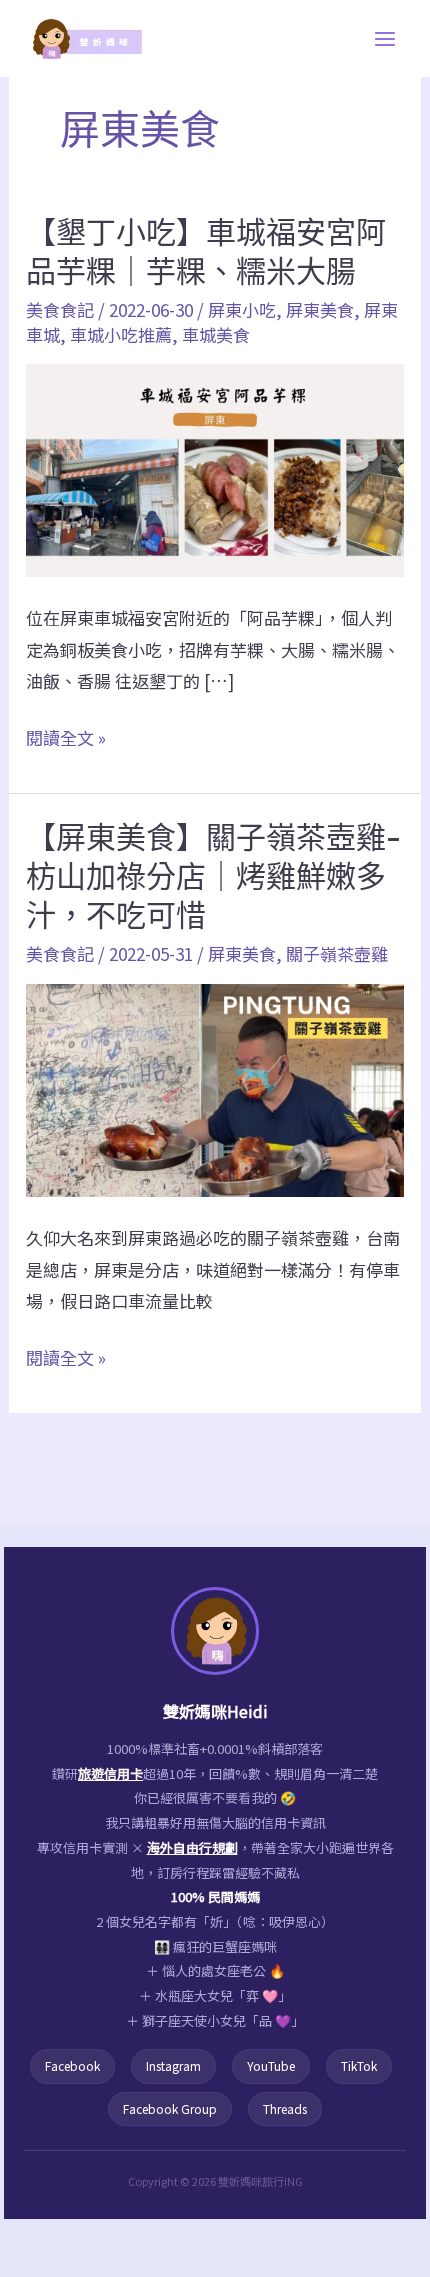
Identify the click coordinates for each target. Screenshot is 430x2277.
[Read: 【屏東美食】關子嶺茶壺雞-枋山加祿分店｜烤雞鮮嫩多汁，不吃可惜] (215, 1087)
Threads (285, 2108)
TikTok (359, 2065)
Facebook (72, 2065)
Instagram (173, 2065)
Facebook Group (170, 2108)
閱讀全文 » (66, 739)
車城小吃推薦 (121, 334)
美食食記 (60, 309)
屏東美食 (320, 309)
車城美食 (216, 334)
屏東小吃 (242, 309)
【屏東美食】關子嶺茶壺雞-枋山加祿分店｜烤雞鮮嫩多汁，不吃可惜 (213, 877)
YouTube (271, 2065)
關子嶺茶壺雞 (337, 953)
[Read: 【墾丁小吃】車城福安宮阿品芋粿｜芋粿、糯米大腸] (215, 467)
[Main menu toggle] (386, 39)
